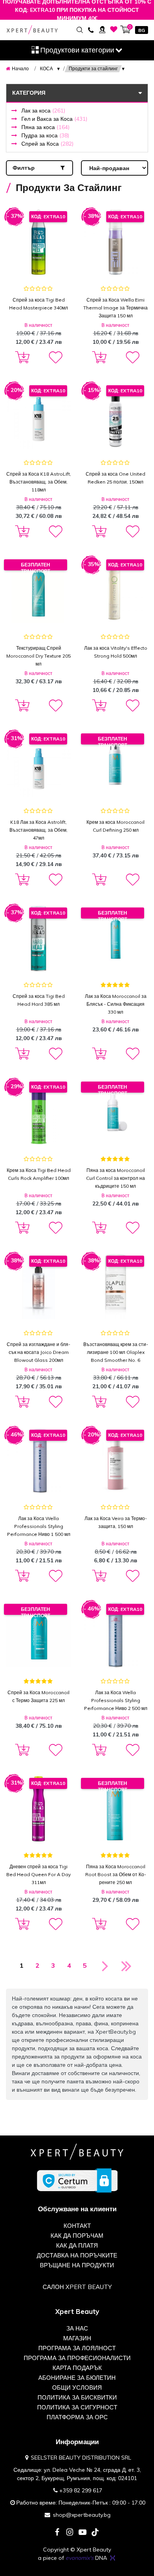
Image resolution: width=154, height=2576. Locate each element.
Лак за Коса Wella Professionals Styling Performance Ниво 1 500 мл (39, 1526)
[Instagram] (70, 2533)
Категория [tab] (29, 93)
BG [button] (142, 30)
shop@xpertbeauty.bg (82, 2515)
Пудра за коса (45, 135)
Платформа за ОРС (77, 2417)
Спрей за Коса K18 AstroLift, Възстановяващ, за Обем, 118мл (39, 482)
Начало (20, 68)
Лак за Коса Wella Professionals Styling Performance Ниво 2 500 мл (116, 1700)
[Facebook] (57, 2533)
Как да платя (77, 2245)
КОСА (46, 68)
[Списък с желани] (114, 29)
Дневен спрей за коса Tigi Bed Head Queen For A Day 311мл (38, 1874)
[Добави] (21, 358)
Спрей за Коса (47, 144)
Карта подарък (77, 2368)
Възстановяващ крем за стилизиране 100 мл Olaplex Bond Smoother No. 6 (116, 1352)
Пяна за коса (45, 127)
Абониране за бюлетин (77, 2378)
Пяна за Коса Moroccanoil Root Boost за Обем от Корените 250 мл (116, 1874)
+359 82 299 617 (81, 2490)
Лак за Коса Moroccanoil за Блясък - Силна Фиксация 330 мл (116, 1004)
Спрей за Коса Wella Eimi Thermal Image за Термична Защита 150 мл (115, 308)
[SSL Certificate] (77, 2180)
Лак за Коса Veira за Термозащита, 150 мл (116, 1522)
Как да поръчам (77, 2236)
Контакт (77, 2226)
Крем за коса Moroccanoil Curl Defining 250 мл (115, 826)
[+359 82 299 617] (91, 29)
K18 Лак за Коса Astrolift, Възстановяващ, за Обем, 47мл (38, 830)
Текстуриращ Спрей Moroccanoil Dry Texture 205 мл (38, 656)
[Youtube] (83, 2533)
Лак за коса (43, 111)
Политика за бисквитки (77, 2397)
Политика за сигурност (77, 2407)
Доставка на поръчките (77, 2255)
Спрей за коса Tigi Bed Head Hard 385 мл (39, 1000)
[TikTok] (95, 2533)
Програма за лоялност (77, 2348)
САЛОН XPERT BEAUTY (77, 2287)
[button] (55, 358)
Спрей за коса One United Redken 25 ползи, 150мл (115, 478)
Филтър (24, 168)
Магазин (77, 2338)
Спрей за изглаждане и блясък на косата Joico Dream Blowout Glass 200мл (38, 1352)
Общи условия (77, 2388)
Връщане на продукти (77, 2265)
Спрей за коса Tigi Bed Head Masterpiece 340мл (38, 304)
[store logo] (32, 30)
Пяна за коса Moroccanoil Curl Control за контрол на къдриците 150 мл (115, 1178)
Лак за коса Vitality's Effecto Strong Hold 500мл (116, 652)
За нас (77, 2328)
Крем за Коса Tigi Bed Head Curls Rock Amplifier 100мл (39, 1174)
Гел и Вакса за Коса (54, 119)
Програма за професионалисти (77, 2358)
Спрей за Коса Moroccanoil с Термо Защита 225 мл (38, 1696)
